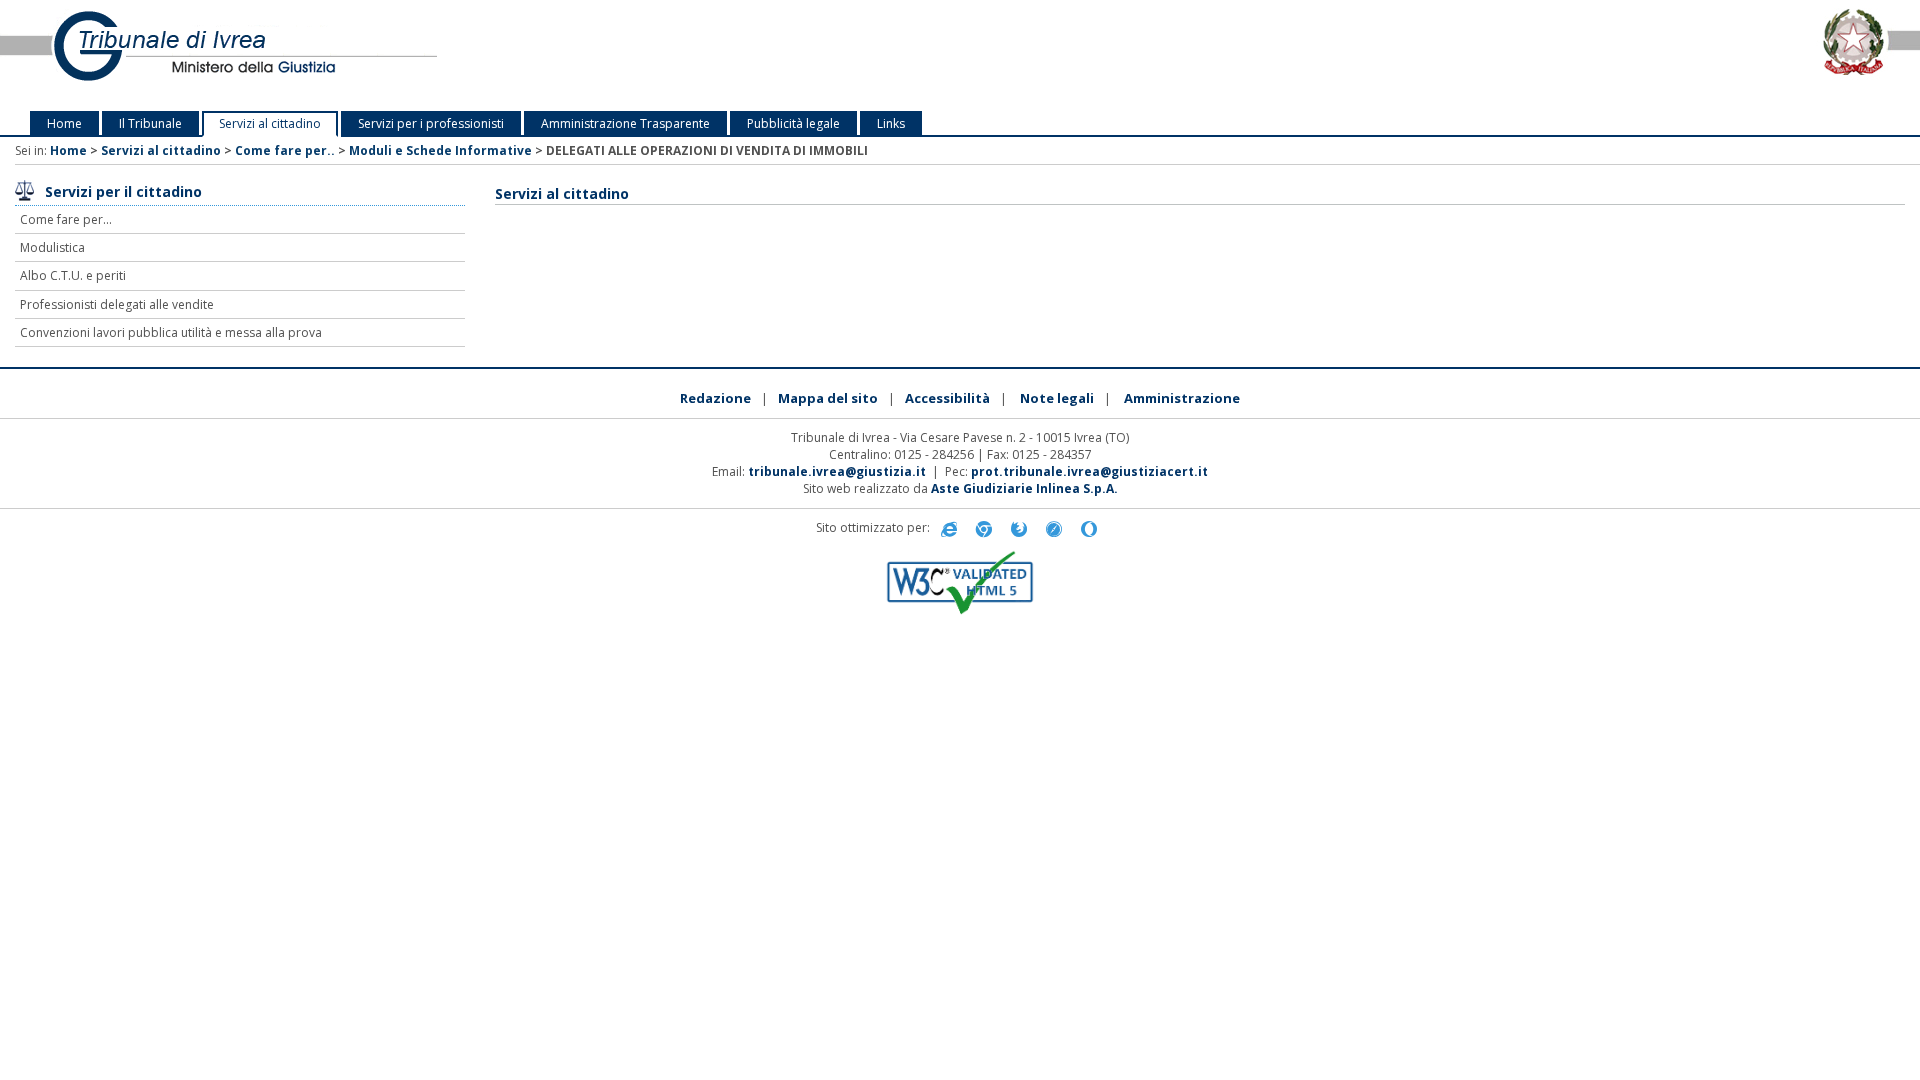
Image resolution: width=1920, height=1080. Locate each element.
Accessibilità (947, 398)
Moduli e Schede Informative (440, 150)
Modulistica (52, 247)
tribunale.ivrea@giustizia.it (837, 471)
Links (891, 123)
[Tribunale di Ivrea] (400, 55)
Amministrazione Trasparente (625, 123)
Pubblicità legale (793, 123)
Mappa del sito (828, 398)
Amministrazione (1182, 398)
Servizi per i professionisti (431, 123)
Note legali (1057, 398)
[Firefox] (1019, 528)
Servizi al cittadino (270, 123)
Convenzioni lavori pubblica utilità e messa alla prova (171, 332)
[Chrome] (984, 528)
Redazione (715, 398)
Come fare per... (66, 219)
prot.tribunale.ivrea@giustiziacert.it (1089, 471)
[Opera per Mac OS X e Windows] (1089, 528)
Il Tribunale (150, 123)
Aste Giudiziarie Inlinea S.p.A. (1024, 488)
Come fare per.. (285, 150)
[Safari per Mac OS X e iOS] (1054, 528)
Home (64, 123)
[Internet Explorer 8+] (949, 528)
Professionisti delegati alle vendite (117, 304)
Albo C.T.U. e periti (73, 275)
